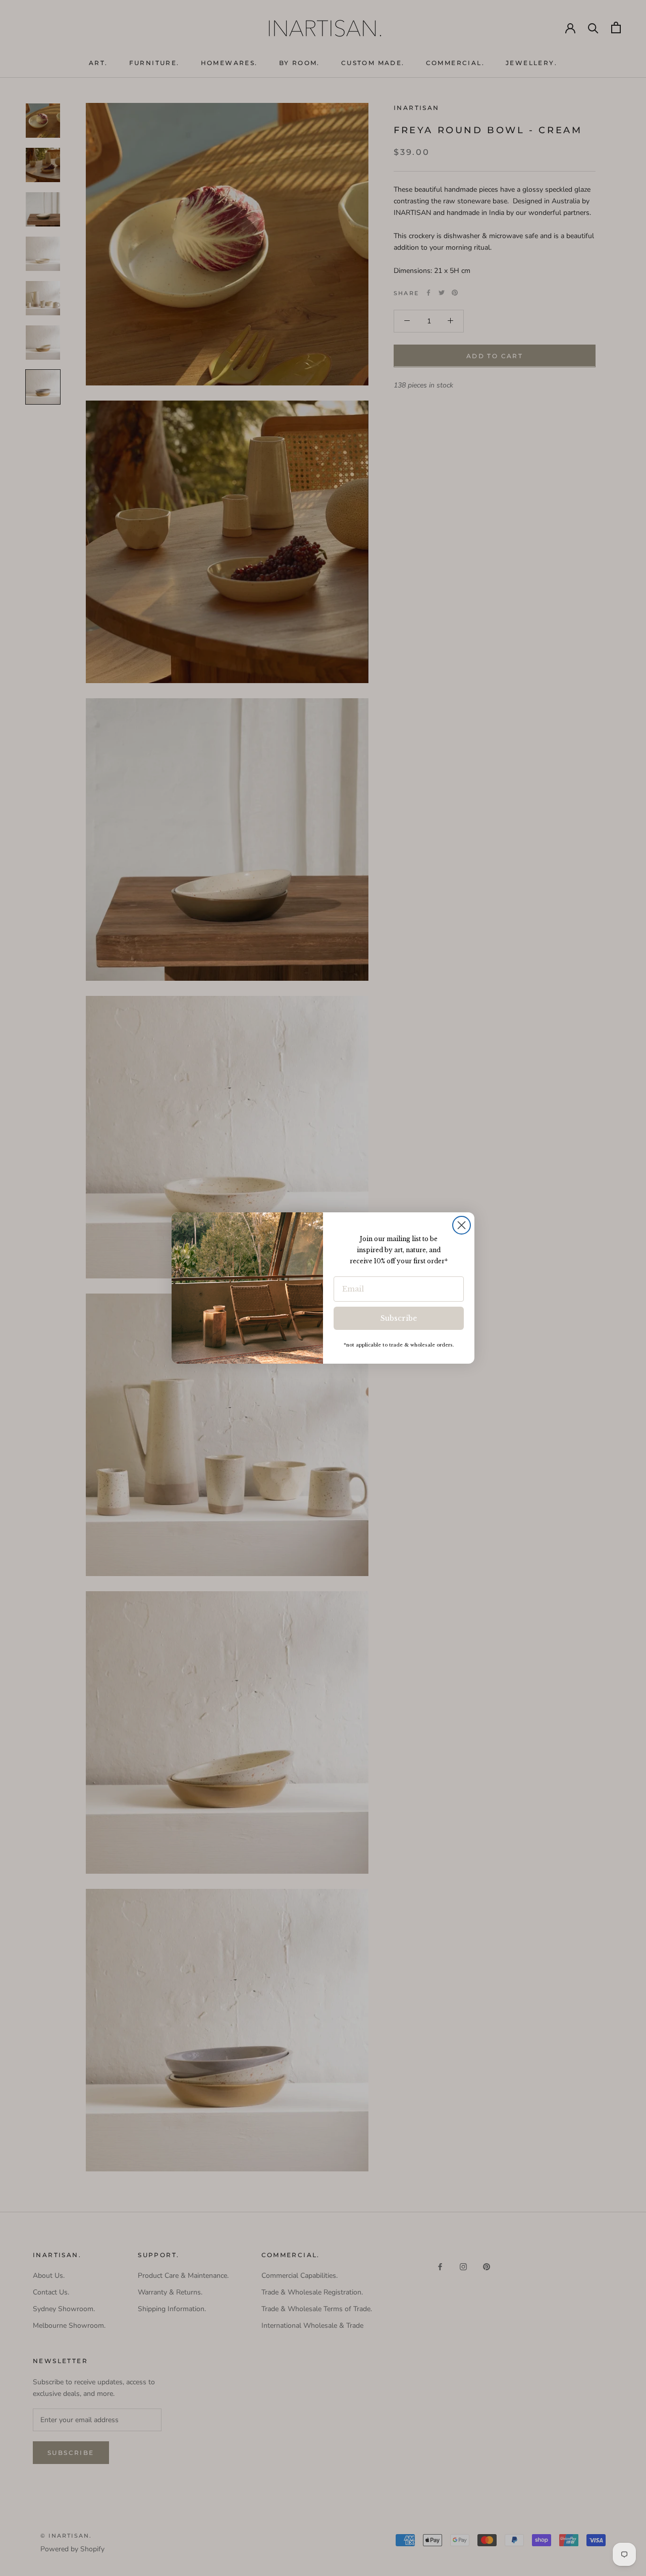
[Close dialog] (462, 1225)
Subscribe (399, 1318)
